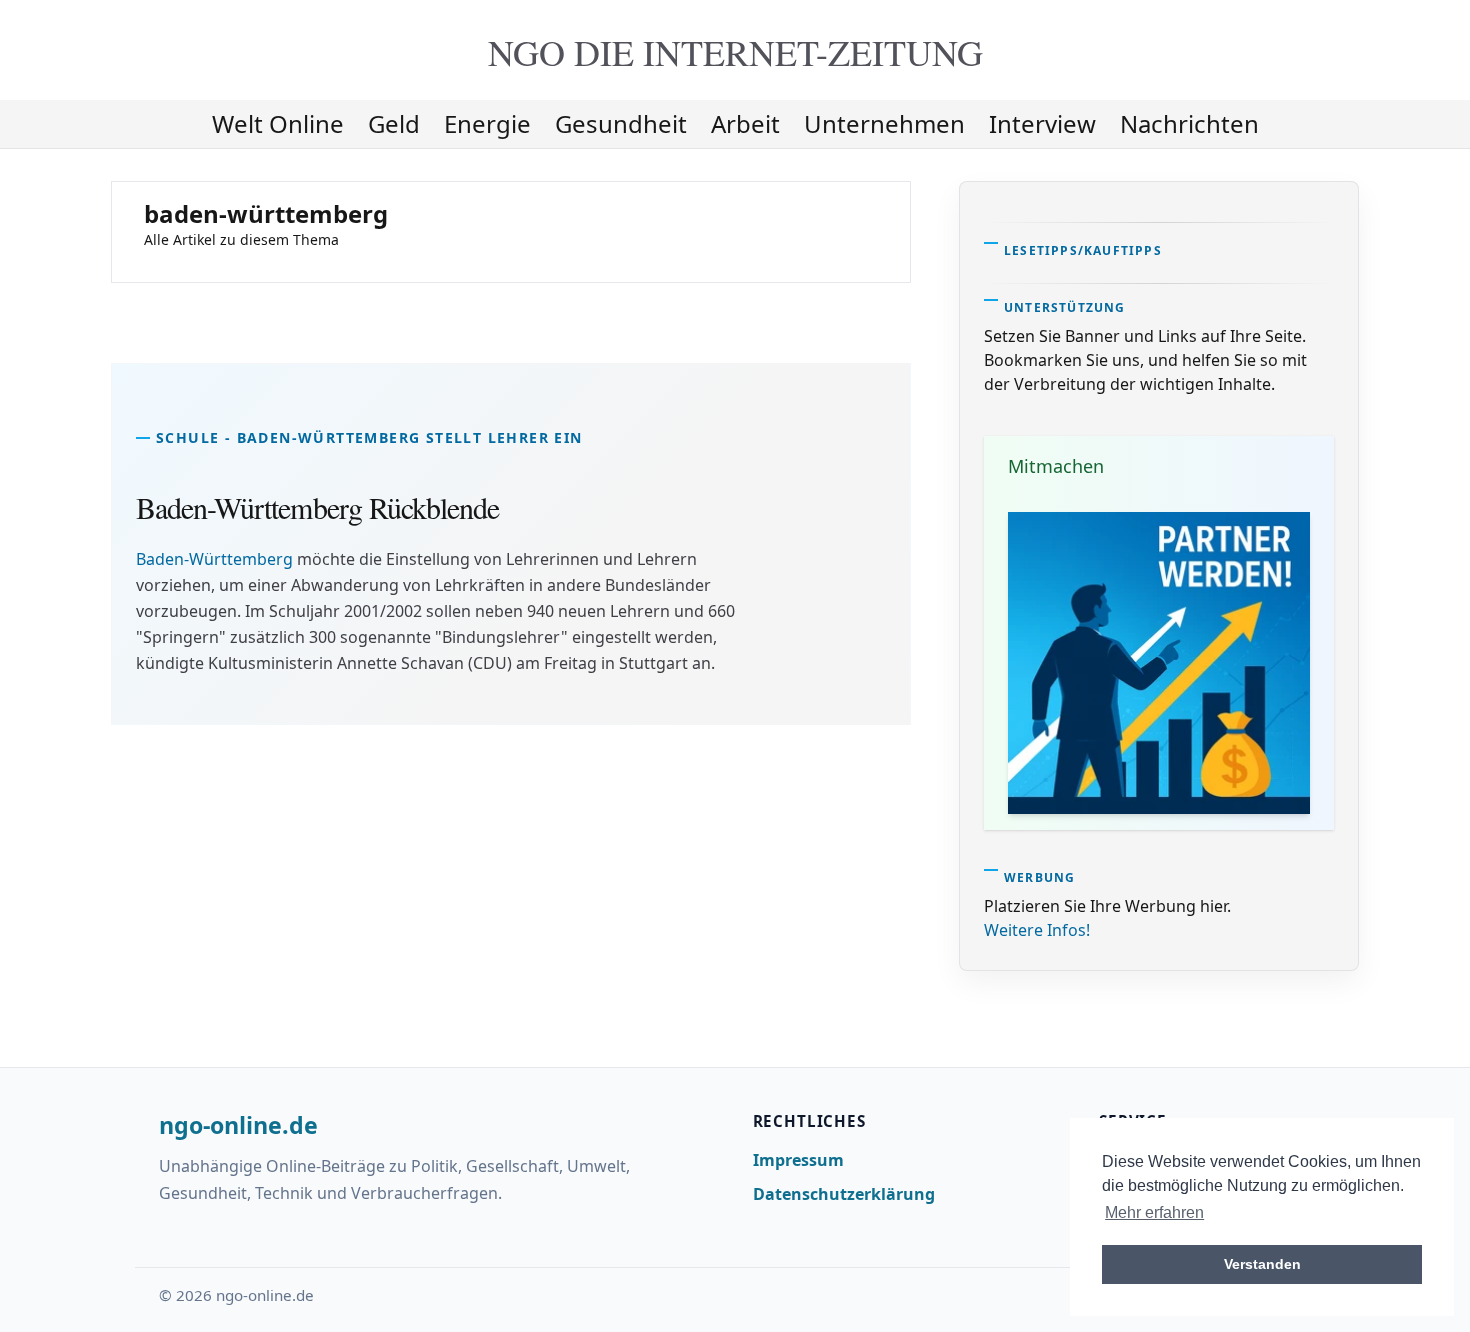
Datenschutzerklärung (844, 1194)
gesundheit (621, 123)
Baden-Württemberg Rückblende (317, 507)
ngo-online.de (238, 1126)
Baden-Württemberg (214, 559)
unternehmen (884, 123)
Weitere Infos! (1037, 930)
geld (394, 123)
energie (487, 123)
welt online (278, 123)
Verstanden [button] (1262, 1264)
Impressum (798, 1160)
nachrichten (1189, 123)
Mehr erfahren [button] (1154, 1212)
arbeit (745, 123)
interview (1042, 123)
